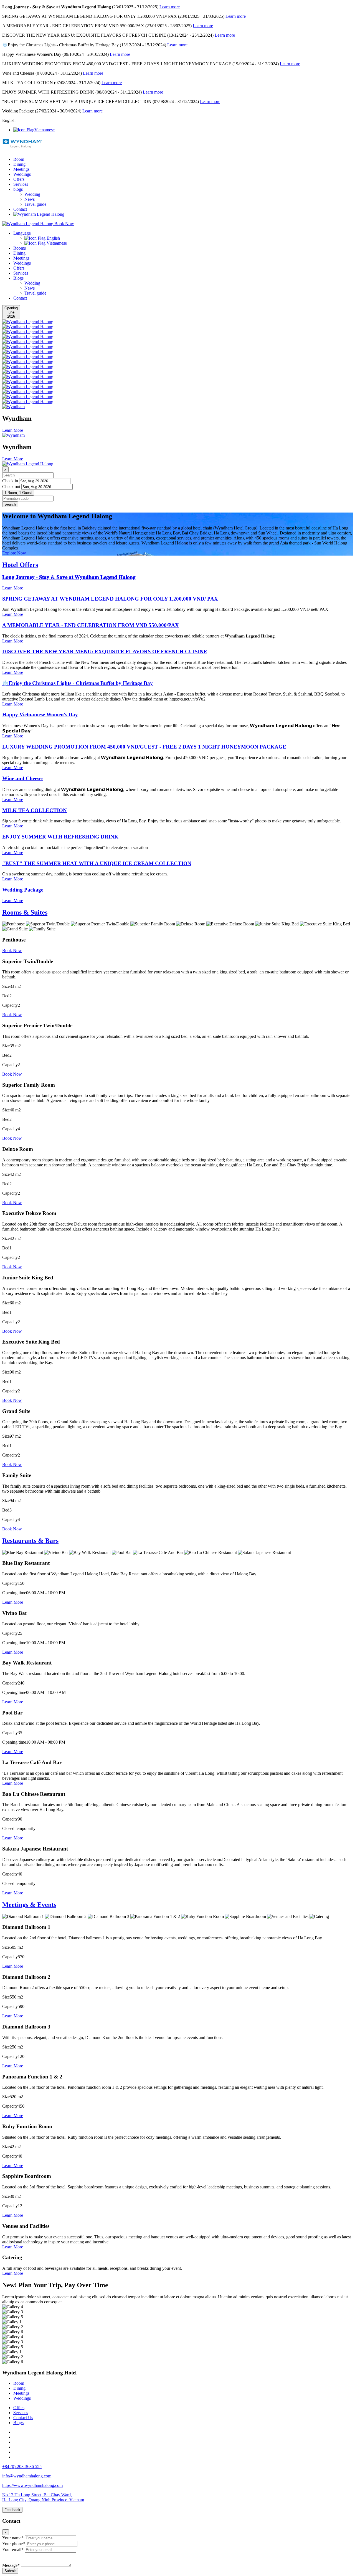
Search (10, 504)
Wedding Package (23, 890)
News (30, 199)
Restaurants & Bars (30, 1541)
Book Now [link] (12, 951)
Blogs (18, 278)
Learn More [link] (13, 430)
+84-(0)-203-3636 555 (22, 2466)
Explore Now (14, 553)
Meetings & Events (29, 1905)
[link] (28, 322)
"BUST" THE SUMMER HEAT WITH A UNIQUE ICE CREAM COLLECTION (97, 863)
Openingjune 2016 (11, 312)
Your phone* (14, 2544)
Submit (10, 2571)
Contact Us (23, 2418)
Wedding (32, 194)
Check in (10, 481)
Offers (19, 179)
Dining (19, 164)
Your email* (13, 2549)
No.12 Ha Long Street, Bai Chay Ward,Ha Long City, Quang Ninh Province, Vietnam (43, 2497)
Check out (11, 487)
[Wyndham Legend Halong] (22, 145)
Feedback (12, 2510)
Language (22, 233)
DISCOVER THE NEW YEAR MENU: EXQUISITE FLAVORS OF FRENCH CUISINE (105, 651)
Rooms (20, 248)
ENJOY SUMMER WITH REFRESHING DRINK (60, 837)
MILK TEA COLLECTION (35, 810)
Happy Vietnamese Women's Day (40, 715)
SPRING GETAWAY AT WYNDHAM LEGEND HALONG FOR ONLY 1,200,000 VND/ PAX (110, 599)
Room (19, 159)
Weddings (22, 174)
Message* (11, 2565)
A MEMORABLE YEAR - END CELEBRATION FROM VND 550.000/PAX (91, 625)
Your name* (13, 2538)
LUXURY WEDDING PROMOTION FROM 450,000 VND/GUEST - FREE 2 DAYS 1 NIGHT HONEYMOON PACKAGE (144, 747)
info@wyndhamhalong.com (27, 2476)
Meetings (21, 169)
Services (21, 184)
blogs (18, 189)
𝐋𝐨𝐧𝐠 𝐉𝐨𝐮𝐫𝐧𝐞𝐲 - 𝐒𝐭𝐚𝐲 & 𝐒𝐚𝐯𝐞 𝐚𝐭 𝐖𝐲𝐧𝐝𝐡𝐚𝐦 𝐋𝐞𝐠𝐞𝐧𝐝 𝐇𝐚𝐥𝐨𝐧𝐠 (69, 577)
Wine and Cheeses (23, 778)
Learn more (170, 7)
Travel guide (35, 204)
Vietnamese (45, 130)
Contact (20, 209)
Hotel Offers (20, 565)
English (53, 238)
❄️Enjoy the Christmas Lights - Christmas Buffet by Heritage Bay (78, 683)
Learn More (13, 588)
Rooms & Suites (25, 912)
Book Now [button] (64, 224)
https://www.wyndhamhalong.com (32, 2485)
